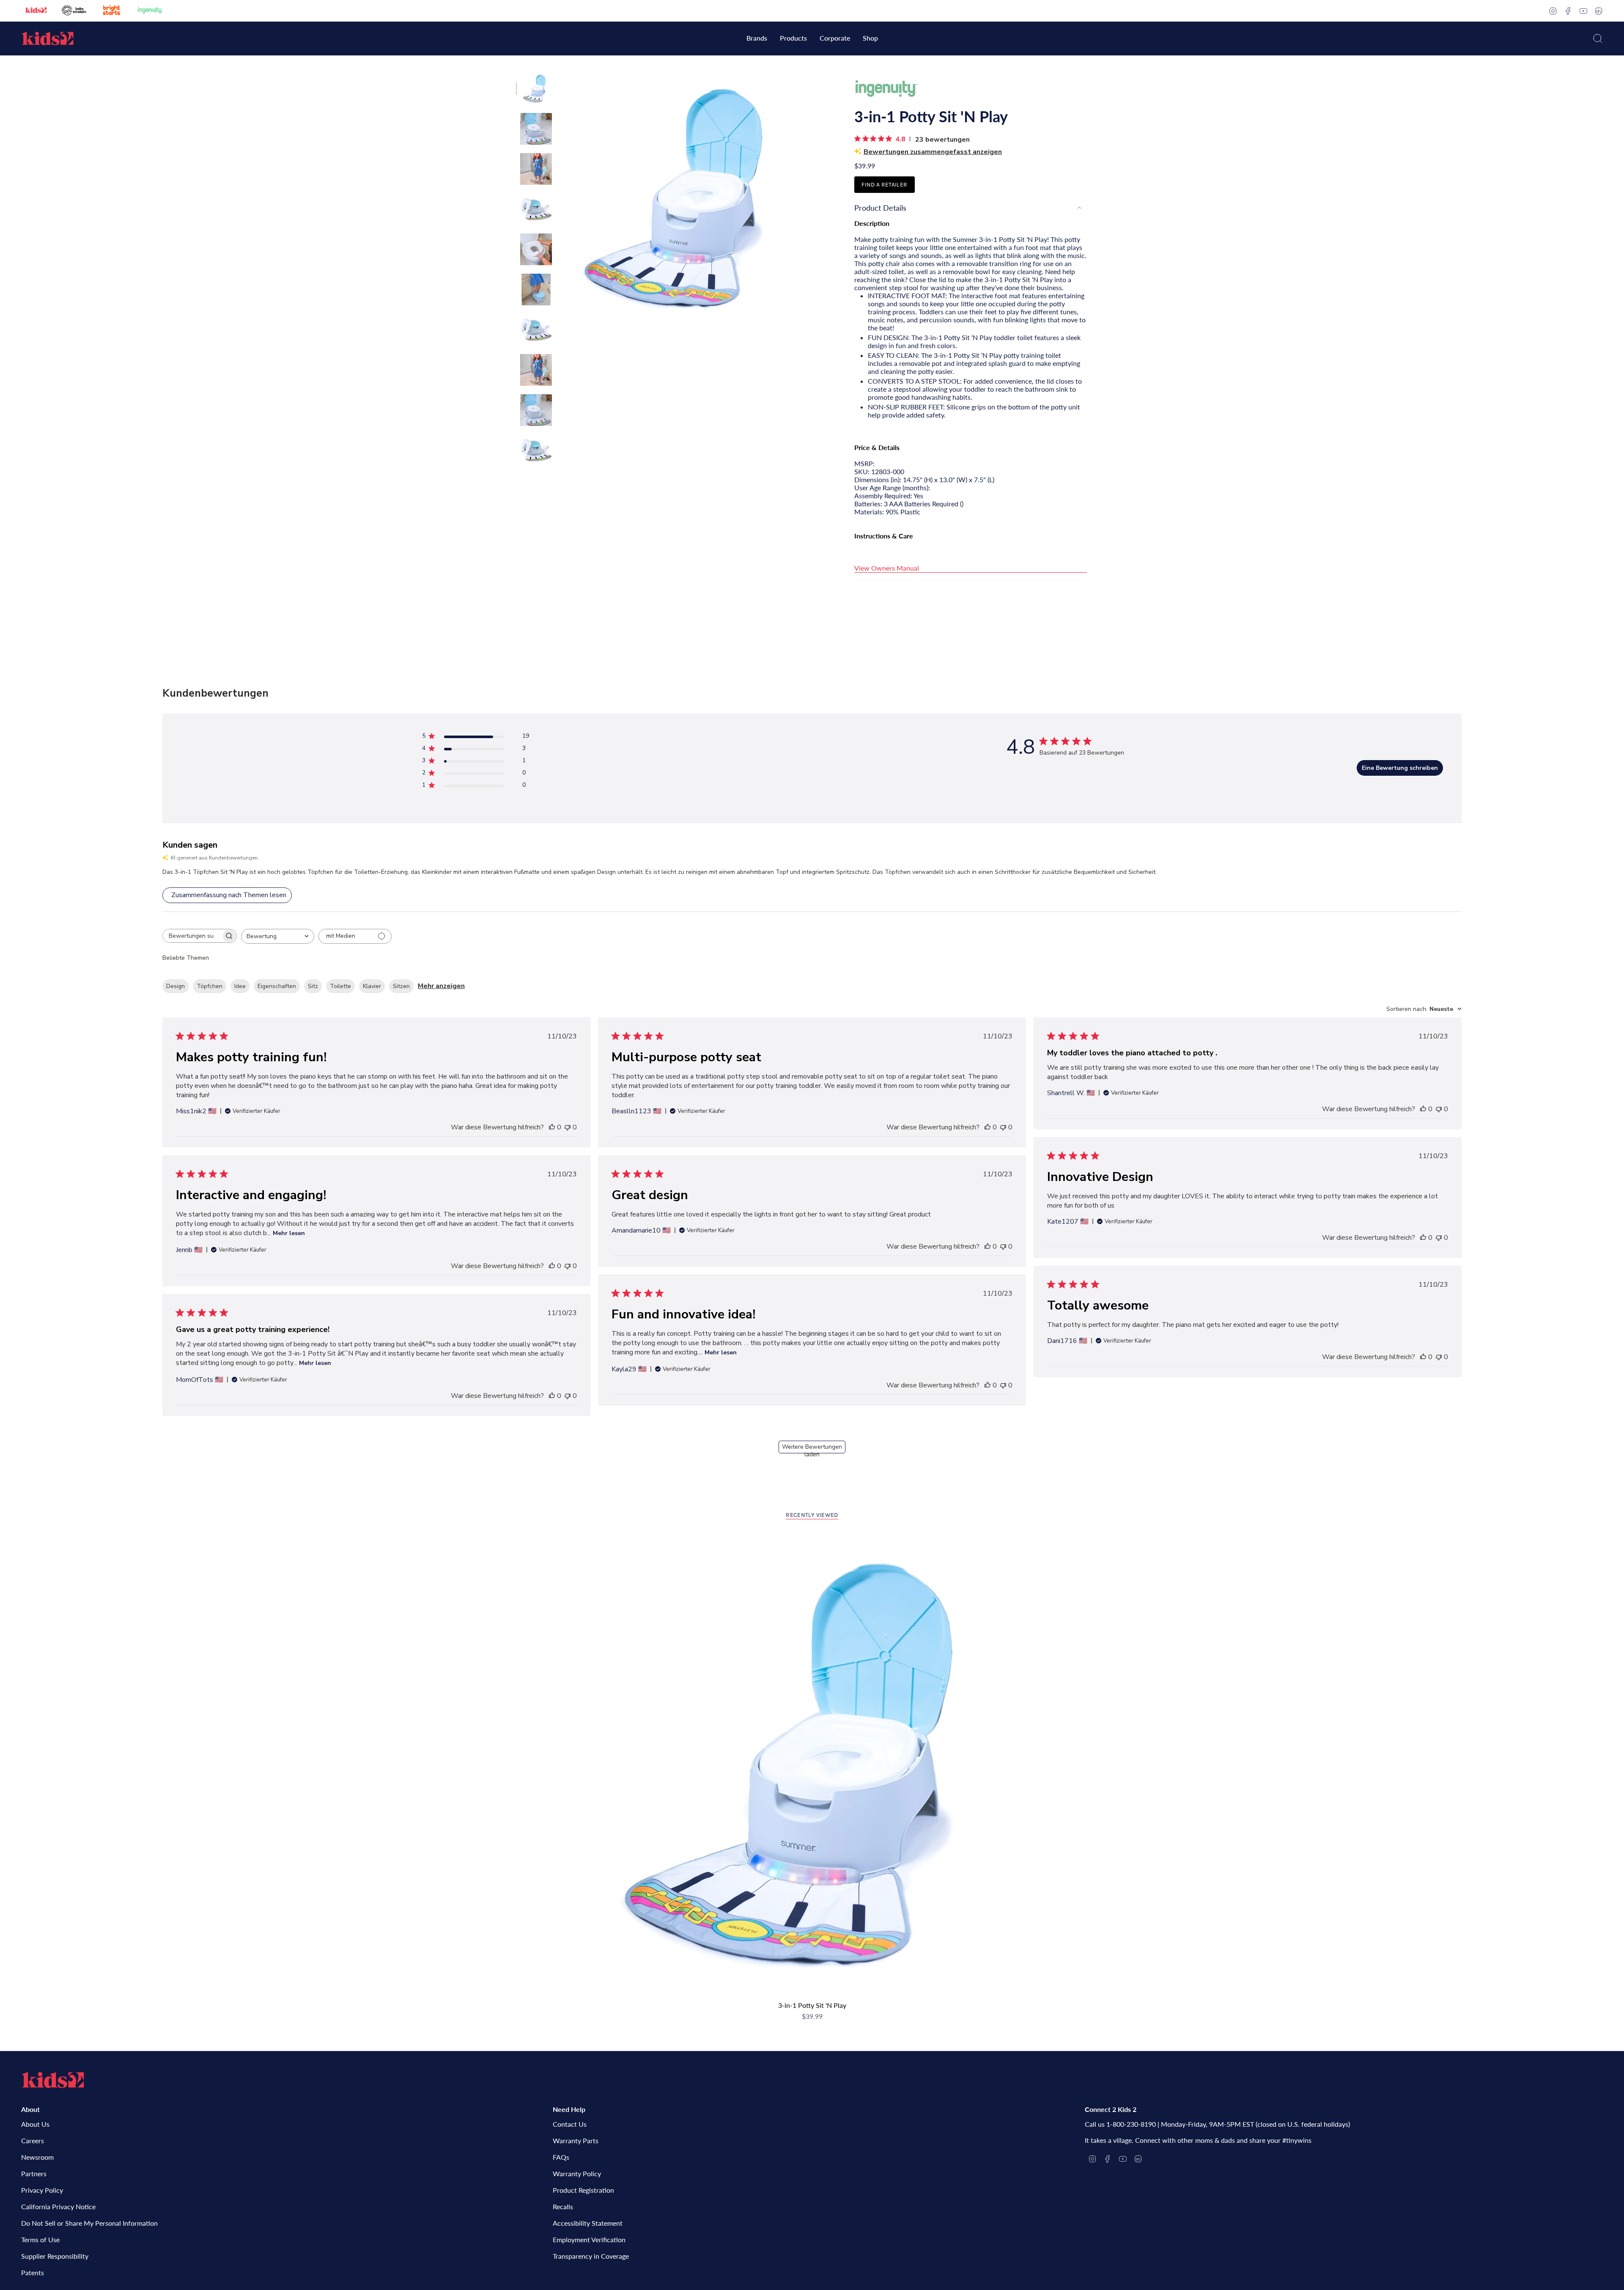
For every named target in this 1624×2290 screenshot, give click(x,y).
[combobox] (278, 936)
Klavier (372, 986)
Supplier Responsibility (55, 2256)
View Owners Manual (887, 568)
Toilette (340, 986)
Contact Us (570, 2124)
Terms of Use (40, 2239)
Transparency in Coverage (591, 2256)
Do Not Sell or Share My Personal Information (89, 2223)
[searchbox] (192, 936)
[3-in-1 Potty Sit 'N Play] (812, 1765)
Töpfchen (210, 986)
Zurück (560, 199)
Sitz (313, 986)
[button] (757, 39)
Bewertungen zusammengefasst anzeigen (933, 152)
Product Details (880, 208)
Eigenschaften (277, 986)
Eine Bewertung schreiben (1400, 768)
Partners (34, 2173)
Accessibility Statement (588, 2223)
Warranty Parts (576, 2140)
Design (176, 986)
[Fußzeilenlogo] (53, 2080)
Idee (240, 986)
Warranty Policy (577, 2173)
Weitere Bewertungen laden (812, 1448)
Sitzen (401, 986)
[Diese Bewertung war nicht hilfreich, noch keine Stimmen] (568, 1127)
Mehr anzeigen (441, 986)
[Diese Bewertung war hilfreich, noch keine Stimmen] (552, 1127)
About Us (35, 2124)
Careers (33, 2140)
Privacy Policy (42, 2190)
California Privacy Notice (58, 2206)
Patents (33, 2272)
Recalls (563, 2206)
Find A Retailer (884, 185)
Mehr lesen (289, 1233)
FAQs (561, 2157)
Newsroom (37, 2157)
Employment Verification (589, 2239)
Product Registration (583, 2190)
